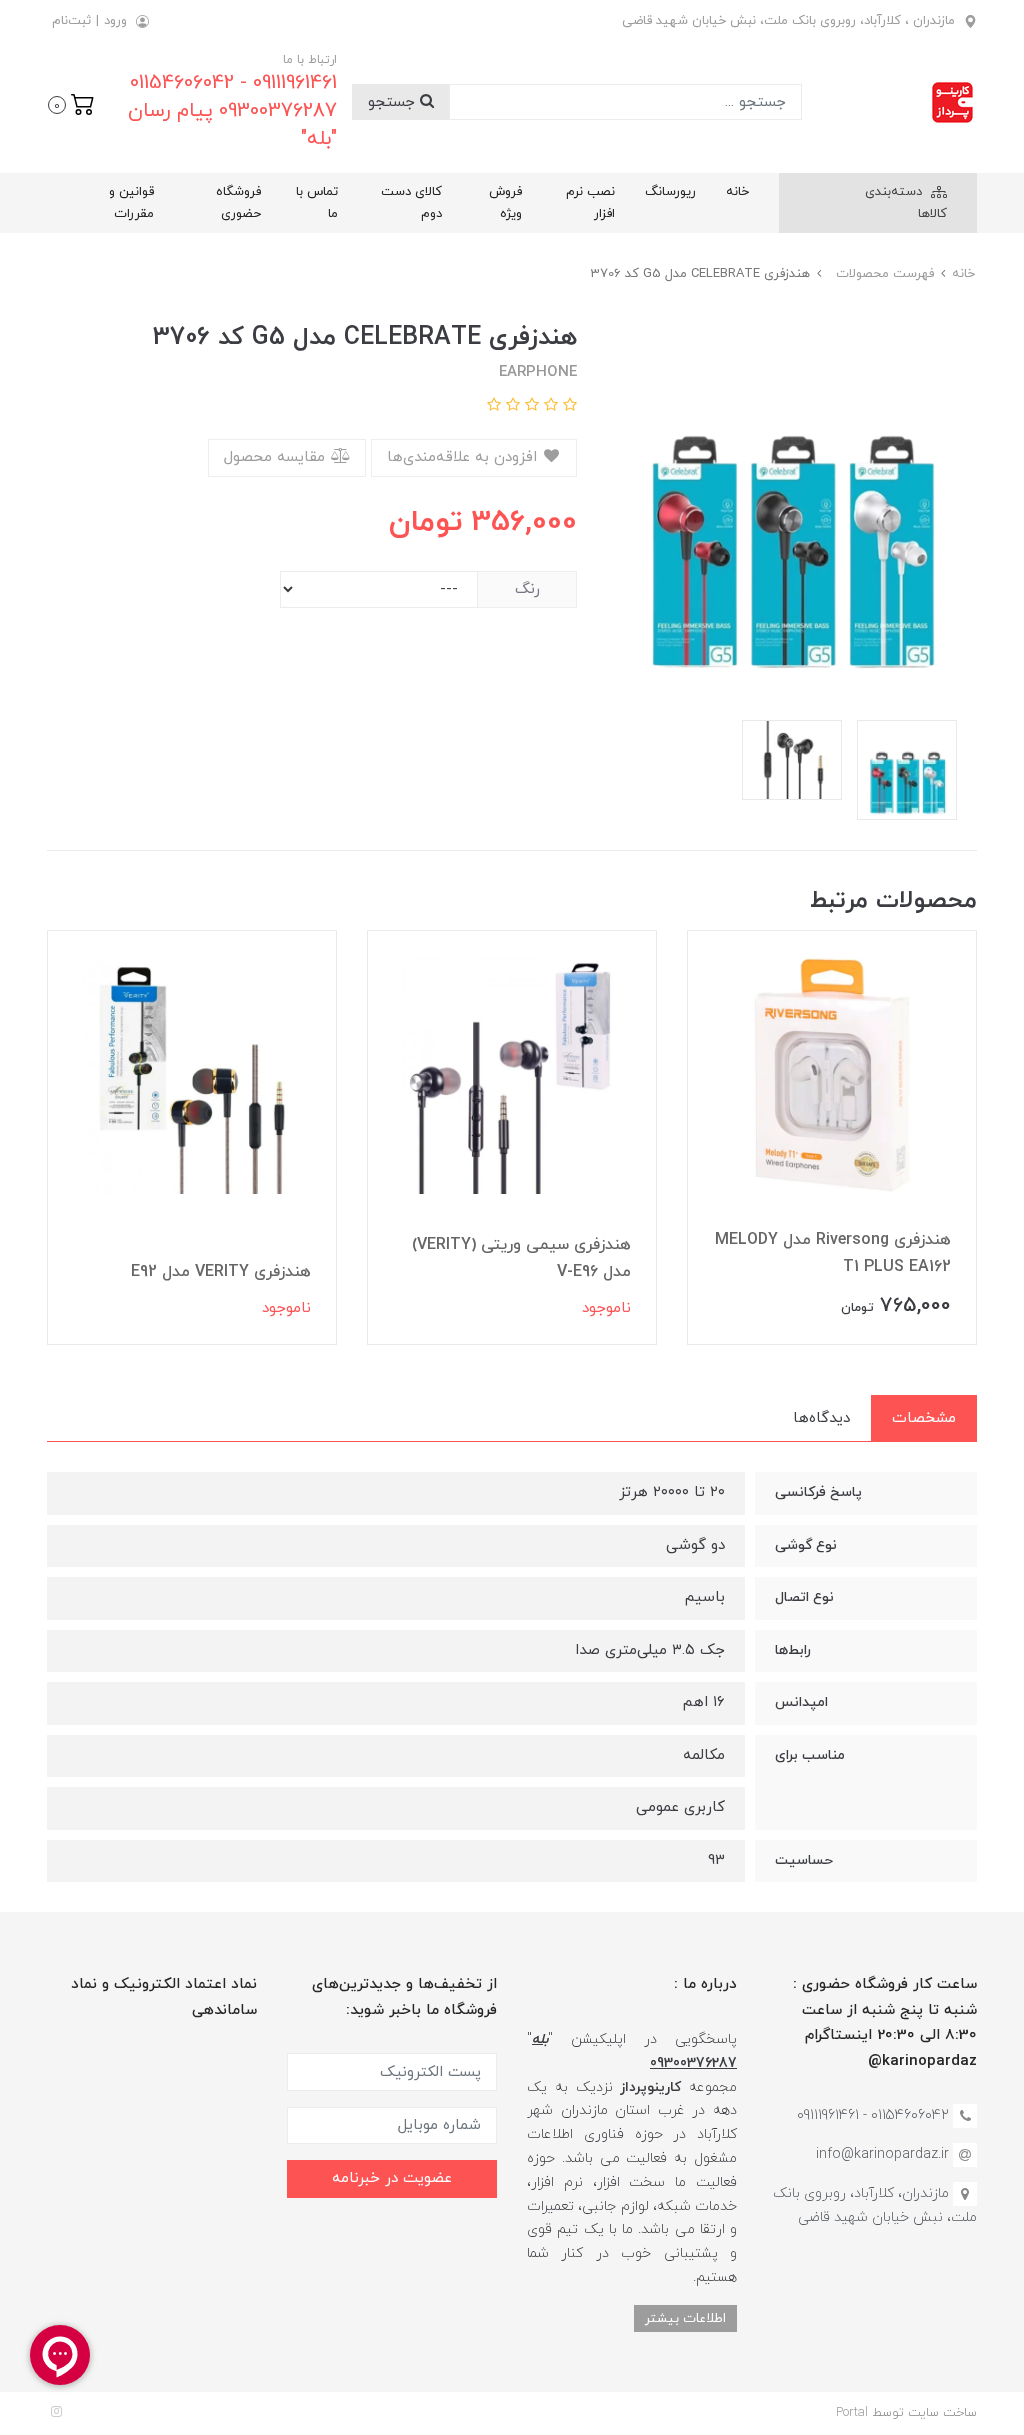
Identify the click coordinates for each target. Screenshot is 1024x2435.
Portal (852, 2413)
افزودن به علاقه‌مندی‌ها (464, 457)
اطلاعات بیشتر (685, 2318)
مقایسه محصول (277, 457)
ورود (115, 21)
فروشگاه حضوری (238, 203)
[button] (71, 103)
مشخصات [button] (924, 1418)
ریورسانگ (670, 192)
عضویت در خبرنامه (392, 2178)
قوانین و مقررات (131, 203)
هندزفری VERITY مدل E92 (221, 1272)
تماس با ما (317, 203)
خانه (737, 192)
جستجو (394, 102)
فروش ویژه (505, 203)
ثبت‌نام (71, 21)
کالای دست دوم (411, 203)
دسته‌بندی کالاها (906, 203)
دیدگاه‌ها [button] (821, 1418)
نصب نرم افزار (590, 203)
